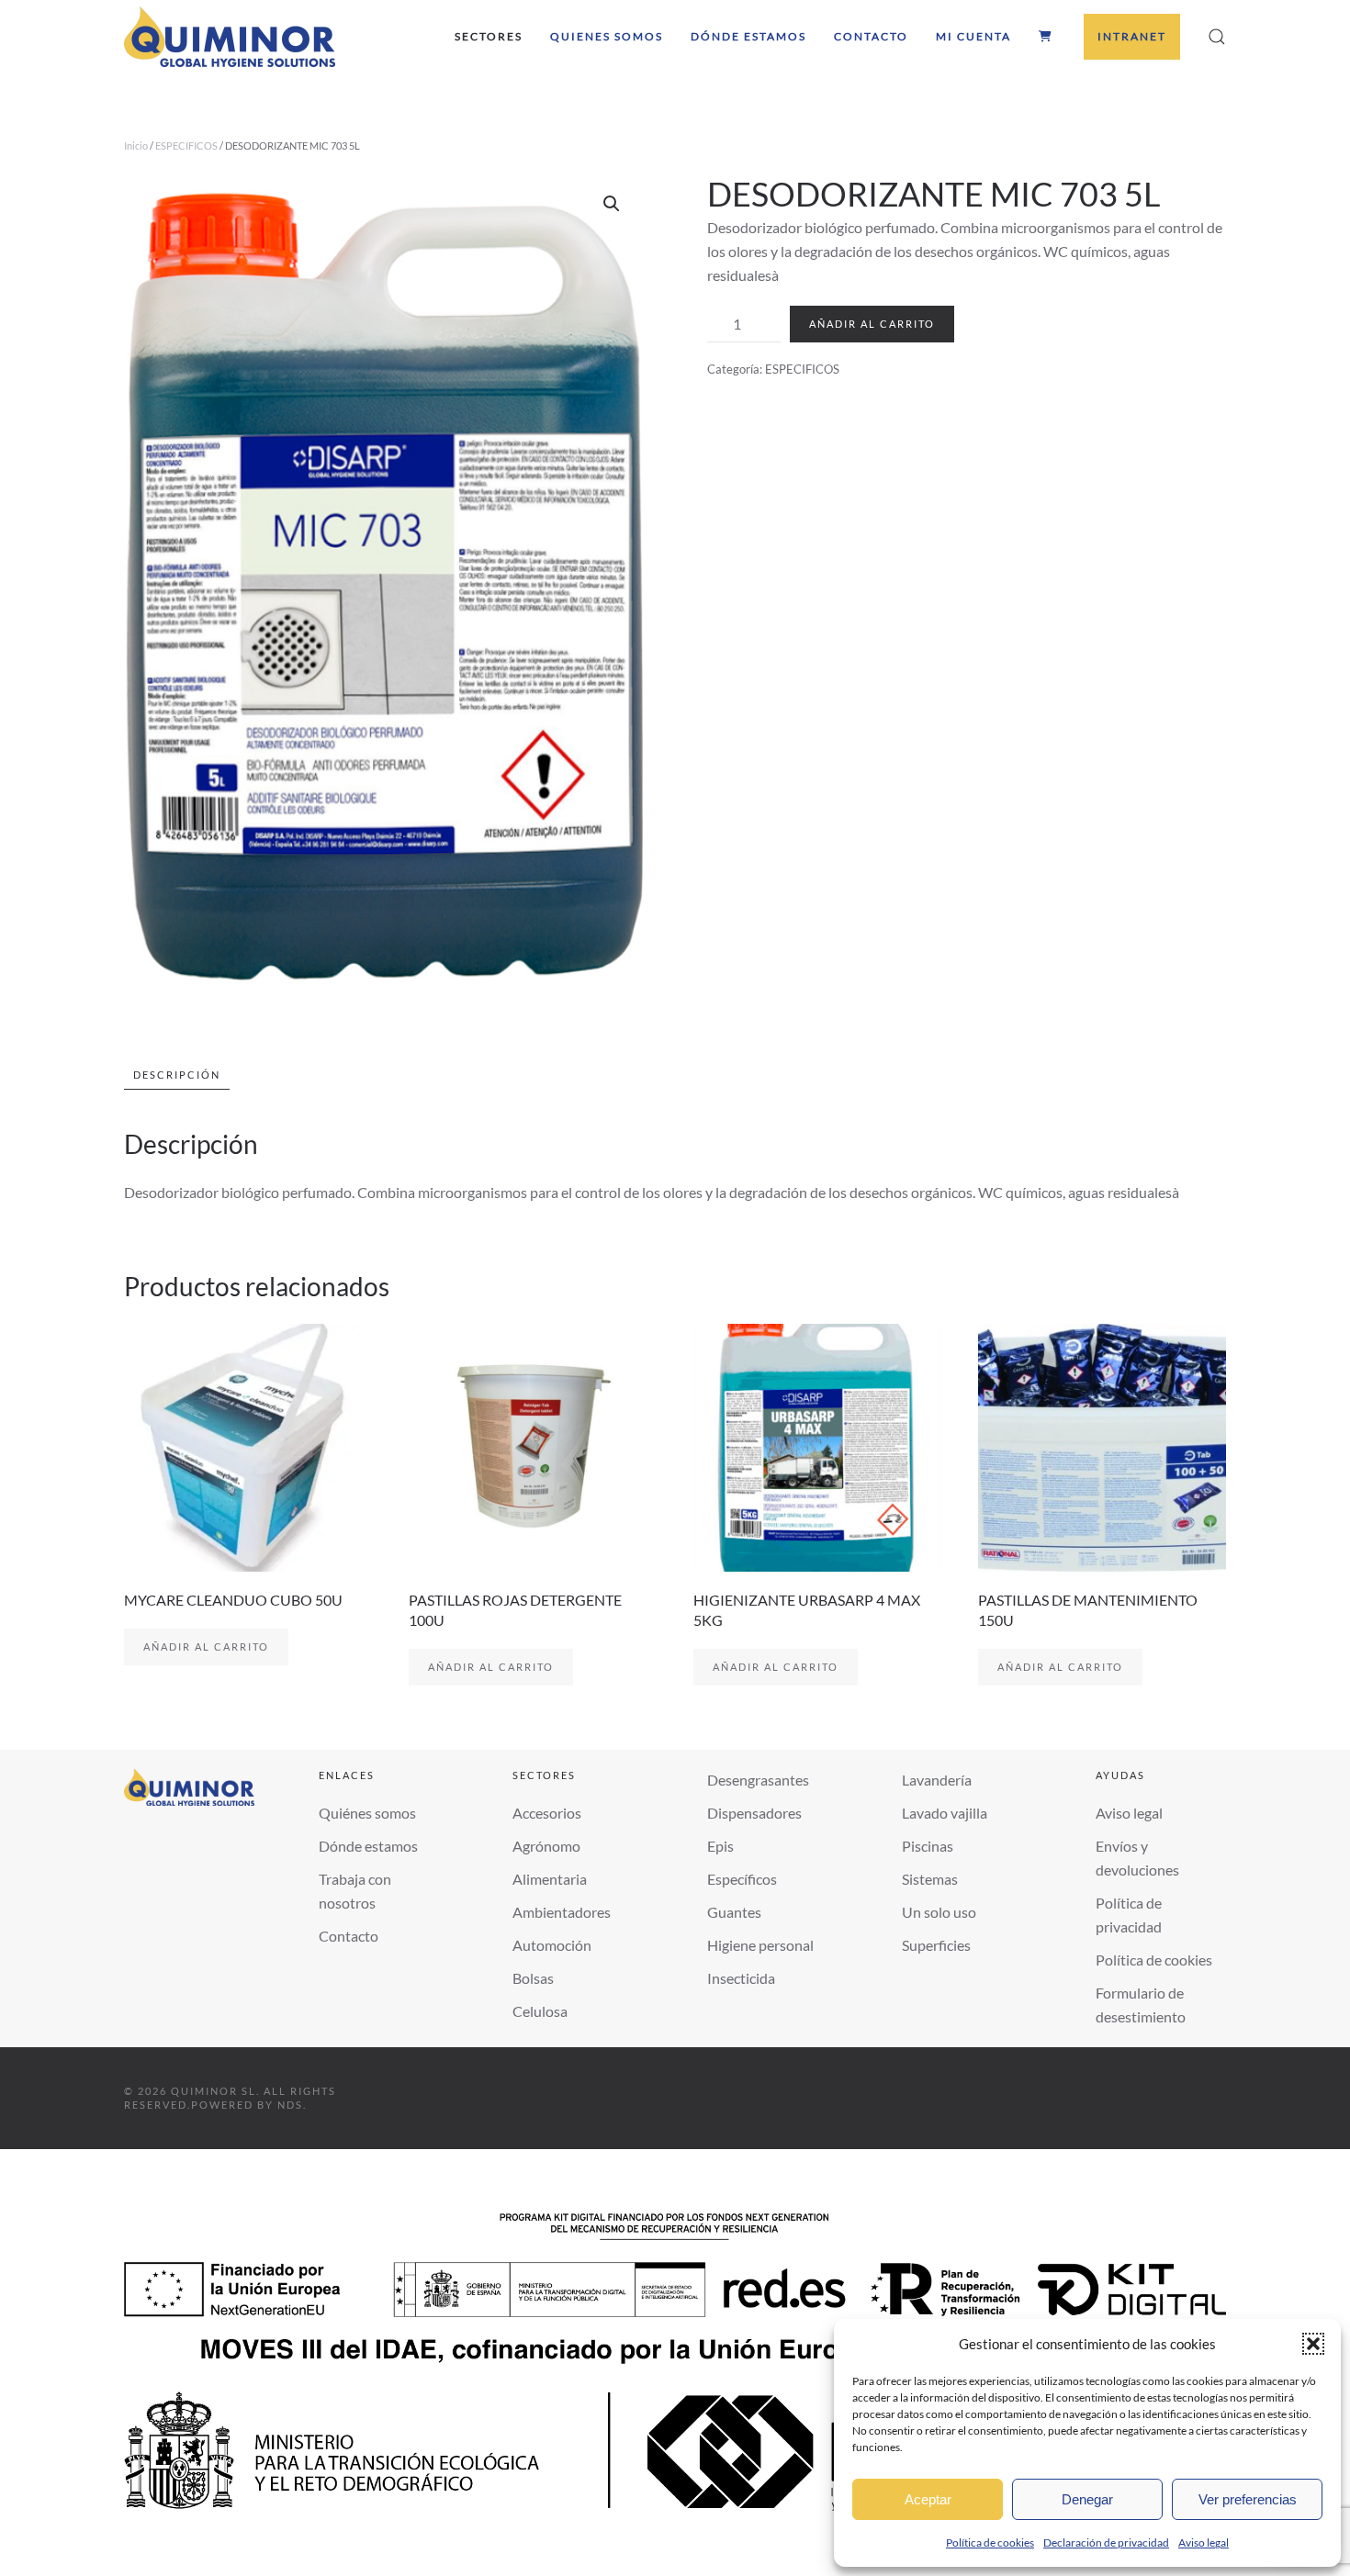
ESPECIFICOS (186, 146)
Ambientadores (562, 1912)
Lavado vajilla (945, 1813)
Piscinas (928, 1846)
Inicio (136, 146)
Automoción (552, 1945)
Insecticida (741, 1978)
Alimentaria (550, 1879)
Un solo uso (939, 1912)
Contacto (871, 36)
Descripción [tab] (177, 1075)
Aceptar (928, 2499)
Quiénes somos (367, 1813)
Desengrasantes (758, 1780)
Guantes (734, 1912)
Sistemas (930, 1879)
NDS (290, 2105)
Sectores (489, 36)
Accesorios (547, 1813)
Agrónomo (546, 1846)
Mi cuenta (973, 36)
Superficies (936, 1945)
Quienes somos (607, 36)
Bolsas (533, 1978)
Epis (720, 1846)
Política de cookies (990, 2542)
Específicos (742, 1879)
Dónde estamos (748, 36)
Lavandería (937, 1780)
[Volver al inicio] (230, 37)
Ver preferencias (1248, 2499)
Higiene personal (760, 1945)
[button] (1313, 2344)
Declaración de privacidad (1106, 2542)
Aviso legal (1204, 2542)
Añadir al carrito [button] (206, 1646)
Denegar (1087, 2499)
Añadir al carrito (872, 324)
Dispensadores (754, 1813)
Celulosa (540, 2011)
